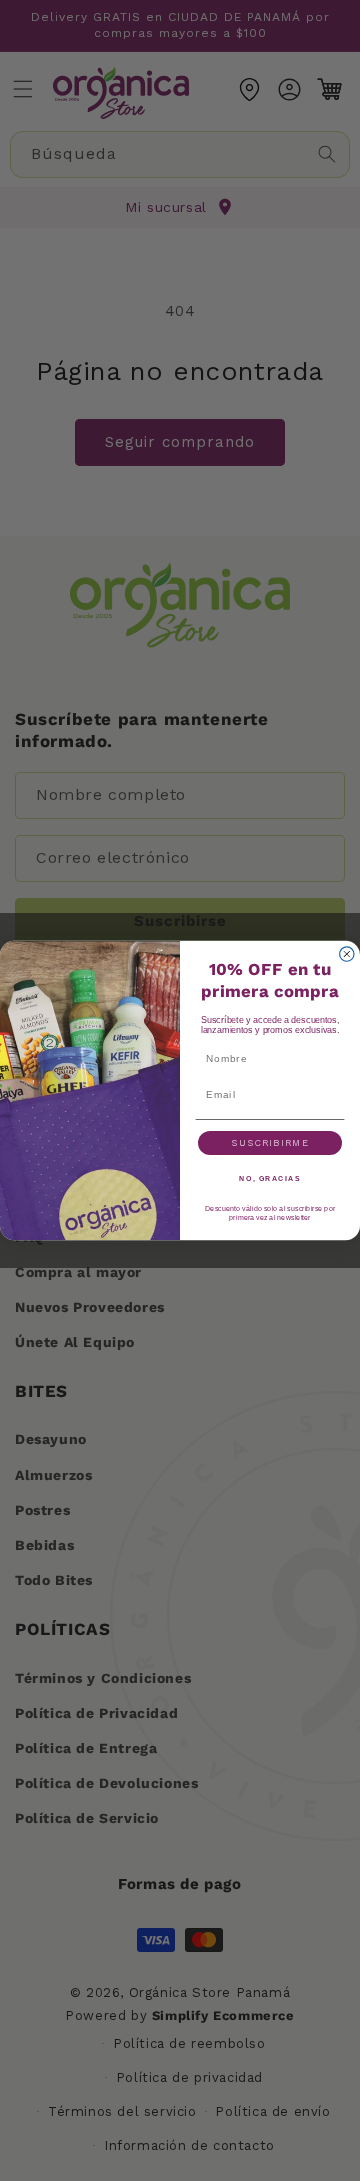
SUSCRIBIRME (269, 1142)
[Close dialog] (347, 954)
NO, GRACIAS (269, 1179)
